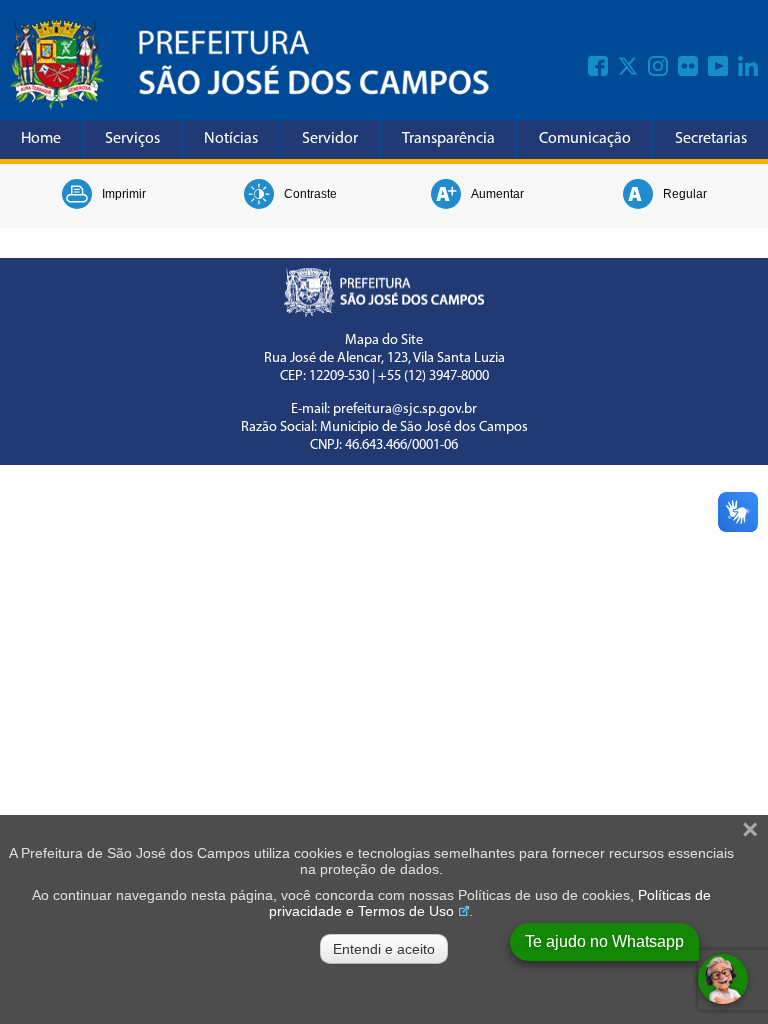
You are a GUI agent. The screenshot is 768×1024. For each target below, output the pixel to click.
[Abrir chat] (723, 979)
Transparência (448, 139)
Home (41, 139)
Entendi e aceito (384, 949)
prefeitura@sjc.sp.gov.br (405, 409)
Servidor (330, 139)
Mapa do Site (384, 340)
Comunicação (585, 139)
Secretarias (711, 139)
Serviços (132, 139)
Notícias (231, 139)
